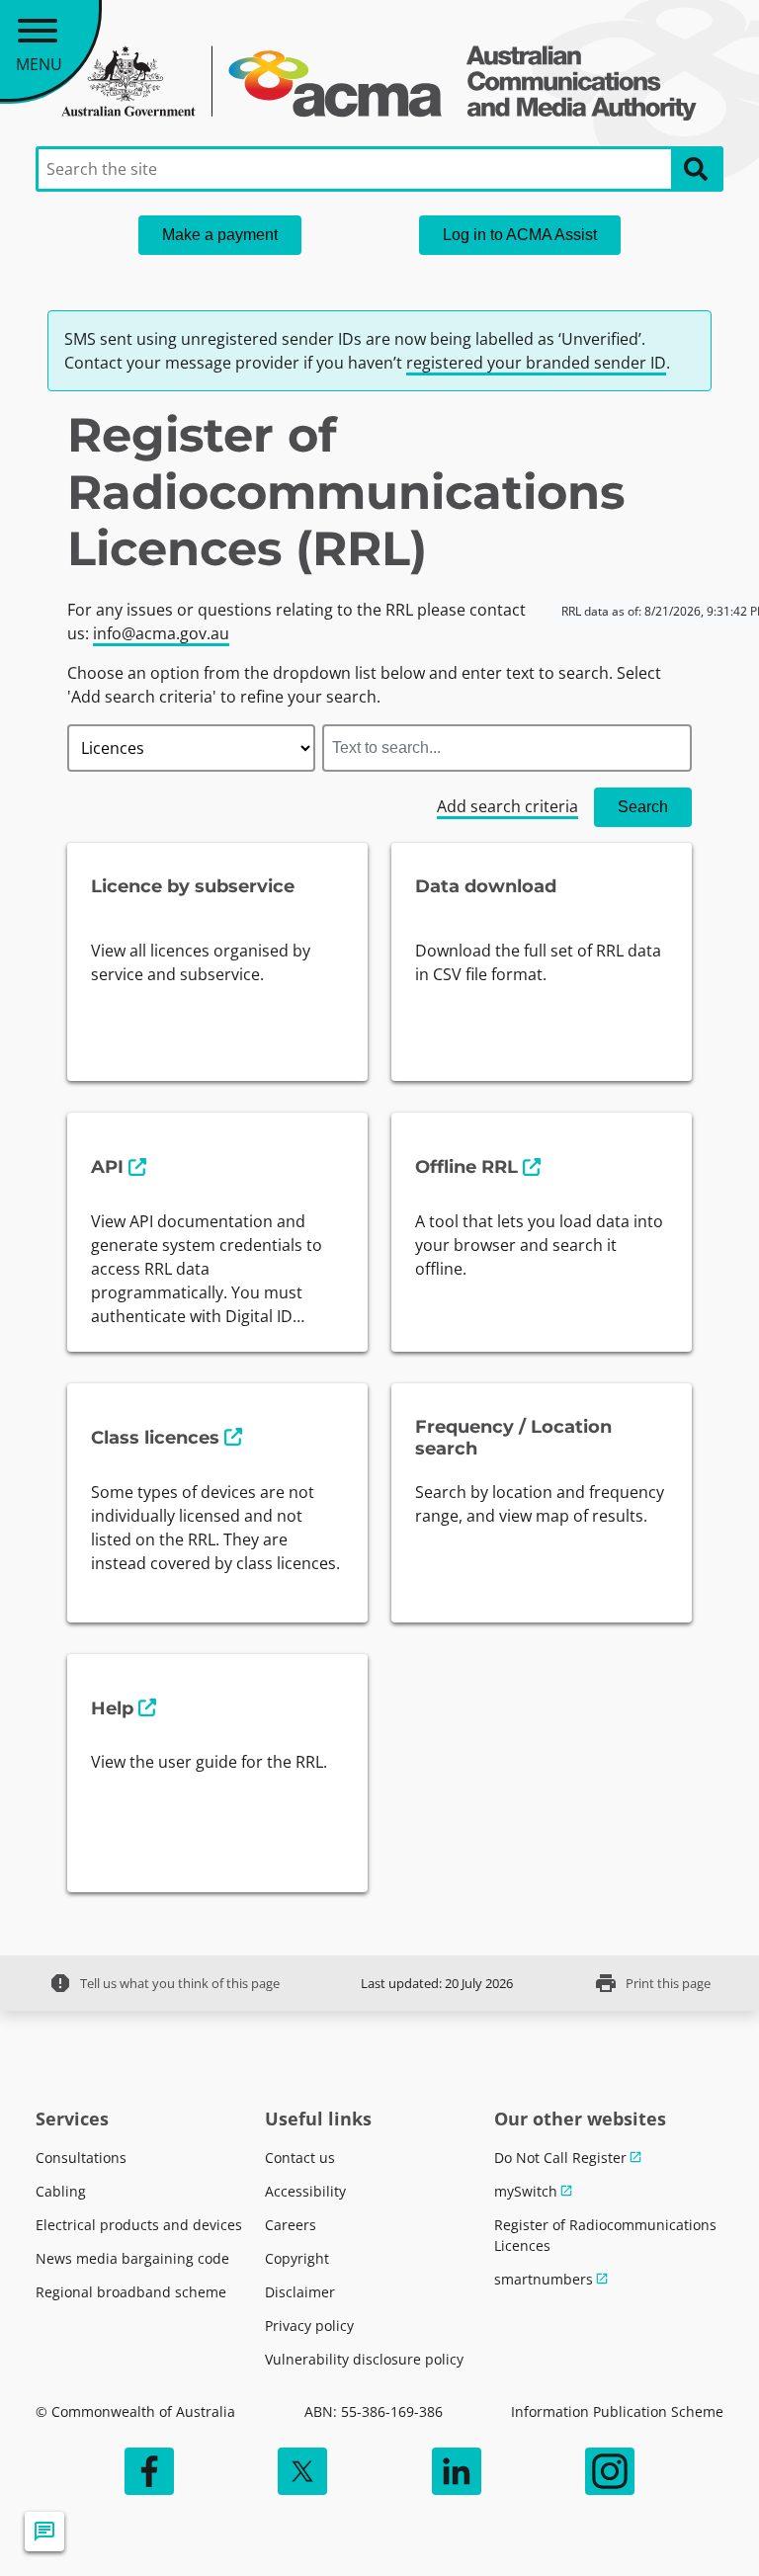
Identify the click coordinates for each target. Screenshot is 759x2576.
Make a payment (220, 235)
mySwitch (526, 2191)
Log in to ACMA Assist (520, 235)
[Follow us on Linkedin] (457, 2471)
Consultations (81, 2158)
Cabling (61, 2191)
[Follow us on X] (302, 2471)
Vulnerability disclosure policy (364, 2359)
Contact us (300, 2158)
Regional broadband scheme (131, 2292)
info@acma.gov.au (161, 633)
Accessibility (305, 2191)
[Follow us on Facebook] (149, 2471)
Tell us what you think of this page (164, 1983)
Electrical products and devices (139, 2225)
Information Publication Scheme (617, 2411)
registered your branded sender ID (536, 363)
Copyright (297, 2258)
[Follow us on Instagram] (610, 2471)
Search (643, 807)
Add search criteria (507, 806)
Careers (291, 2225)
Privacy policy (309, 2326)
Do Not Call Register (560, 2158)
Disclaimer (300, 2292)
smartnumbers (544, 2279)
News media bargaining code (132, 2258)
